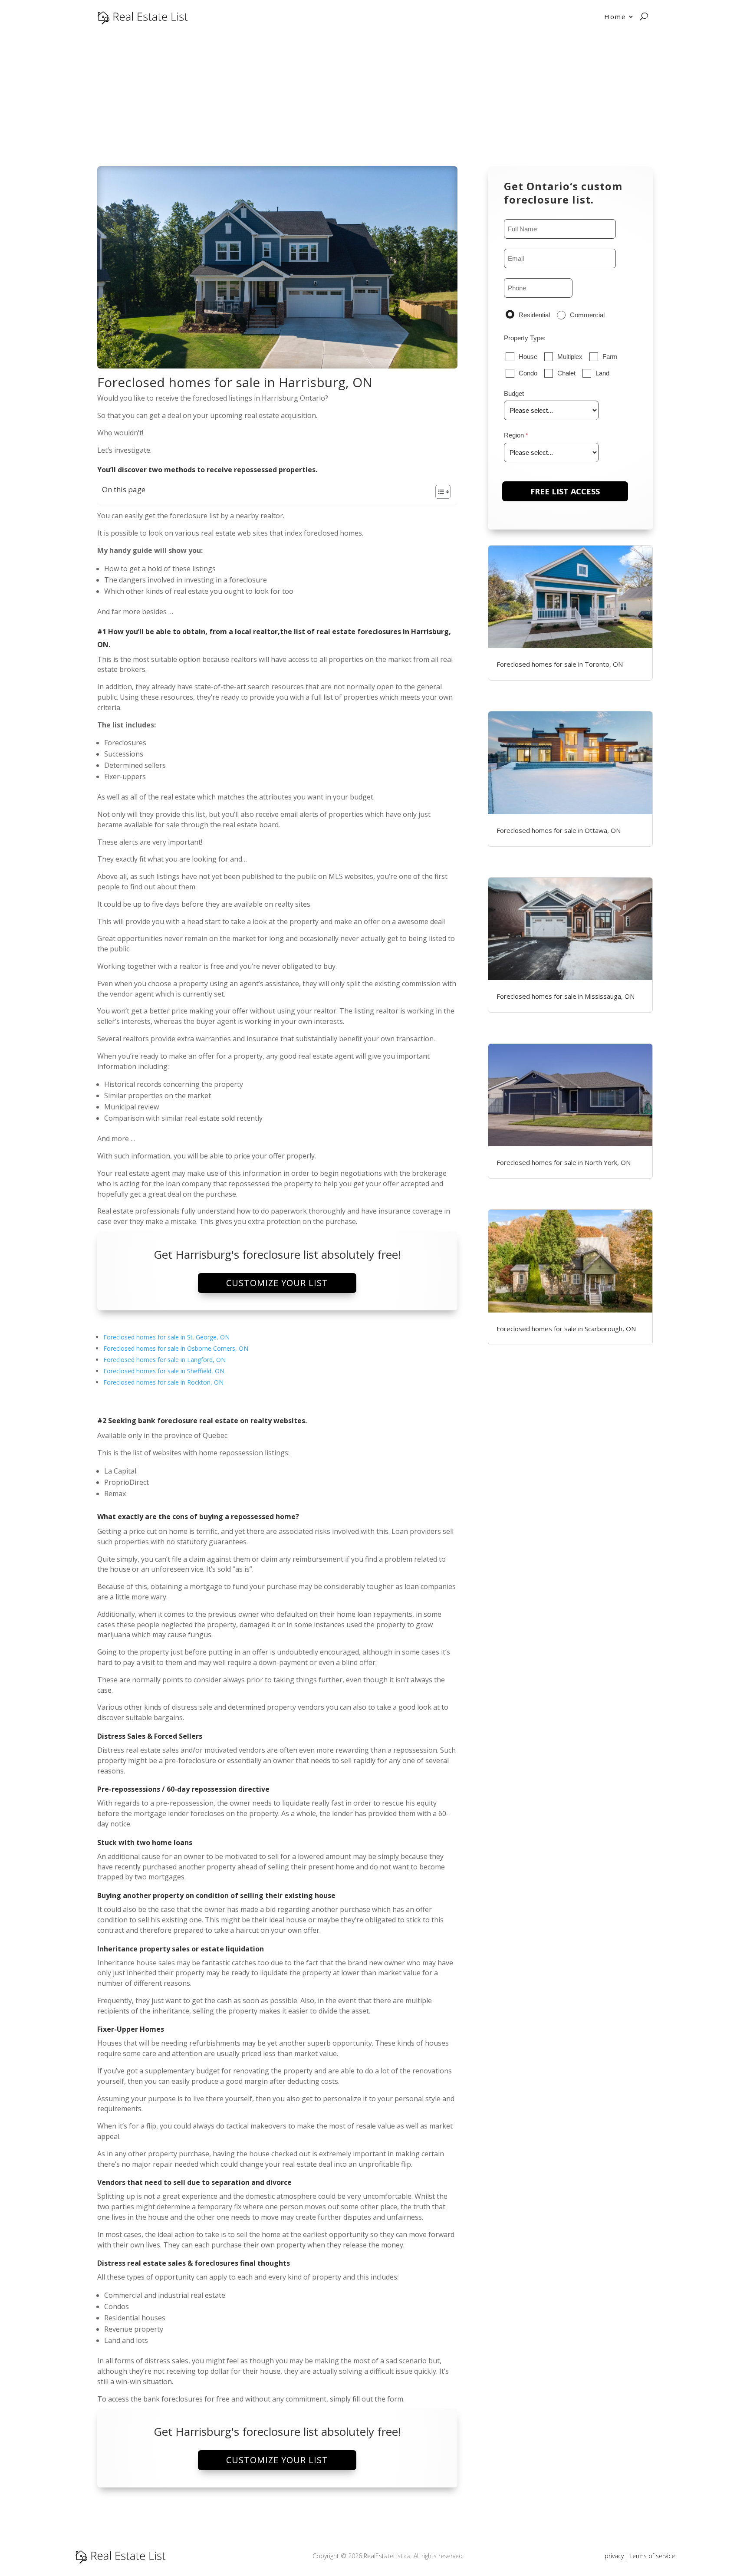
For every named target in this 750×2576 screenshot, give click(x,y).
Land (602, 373)
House (528, 357)
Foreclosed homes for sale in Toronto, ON (560, 664)
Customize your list (277, 1283)
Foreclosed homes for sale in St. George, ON (166, 1337)
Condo (528, 373)
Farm (610, 357)
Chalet (566, 373)
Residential (534, 315)
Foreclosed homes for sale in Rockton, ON (163, 1382)
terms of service (653, 2556)
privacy (614, 2556)
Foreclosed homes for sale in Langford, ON (164, 1360)
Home (615, 16)
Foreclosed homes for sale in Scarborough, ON (566, 1329)
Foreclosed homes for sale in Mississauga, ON (566, 996)
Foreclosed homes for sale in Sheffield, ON (164, 1371)
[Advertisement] (375, 98)
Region (514, 435)
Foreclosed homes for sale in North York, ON (564, 1162)
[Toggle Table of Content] (439, 492)
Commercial (587, 315)
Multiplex (570, 357)
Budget (514, 393)
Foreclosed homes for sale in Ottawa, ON (559, 830)
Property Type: (525, 338)
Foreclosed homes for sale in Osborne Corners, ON (176, 1348)
